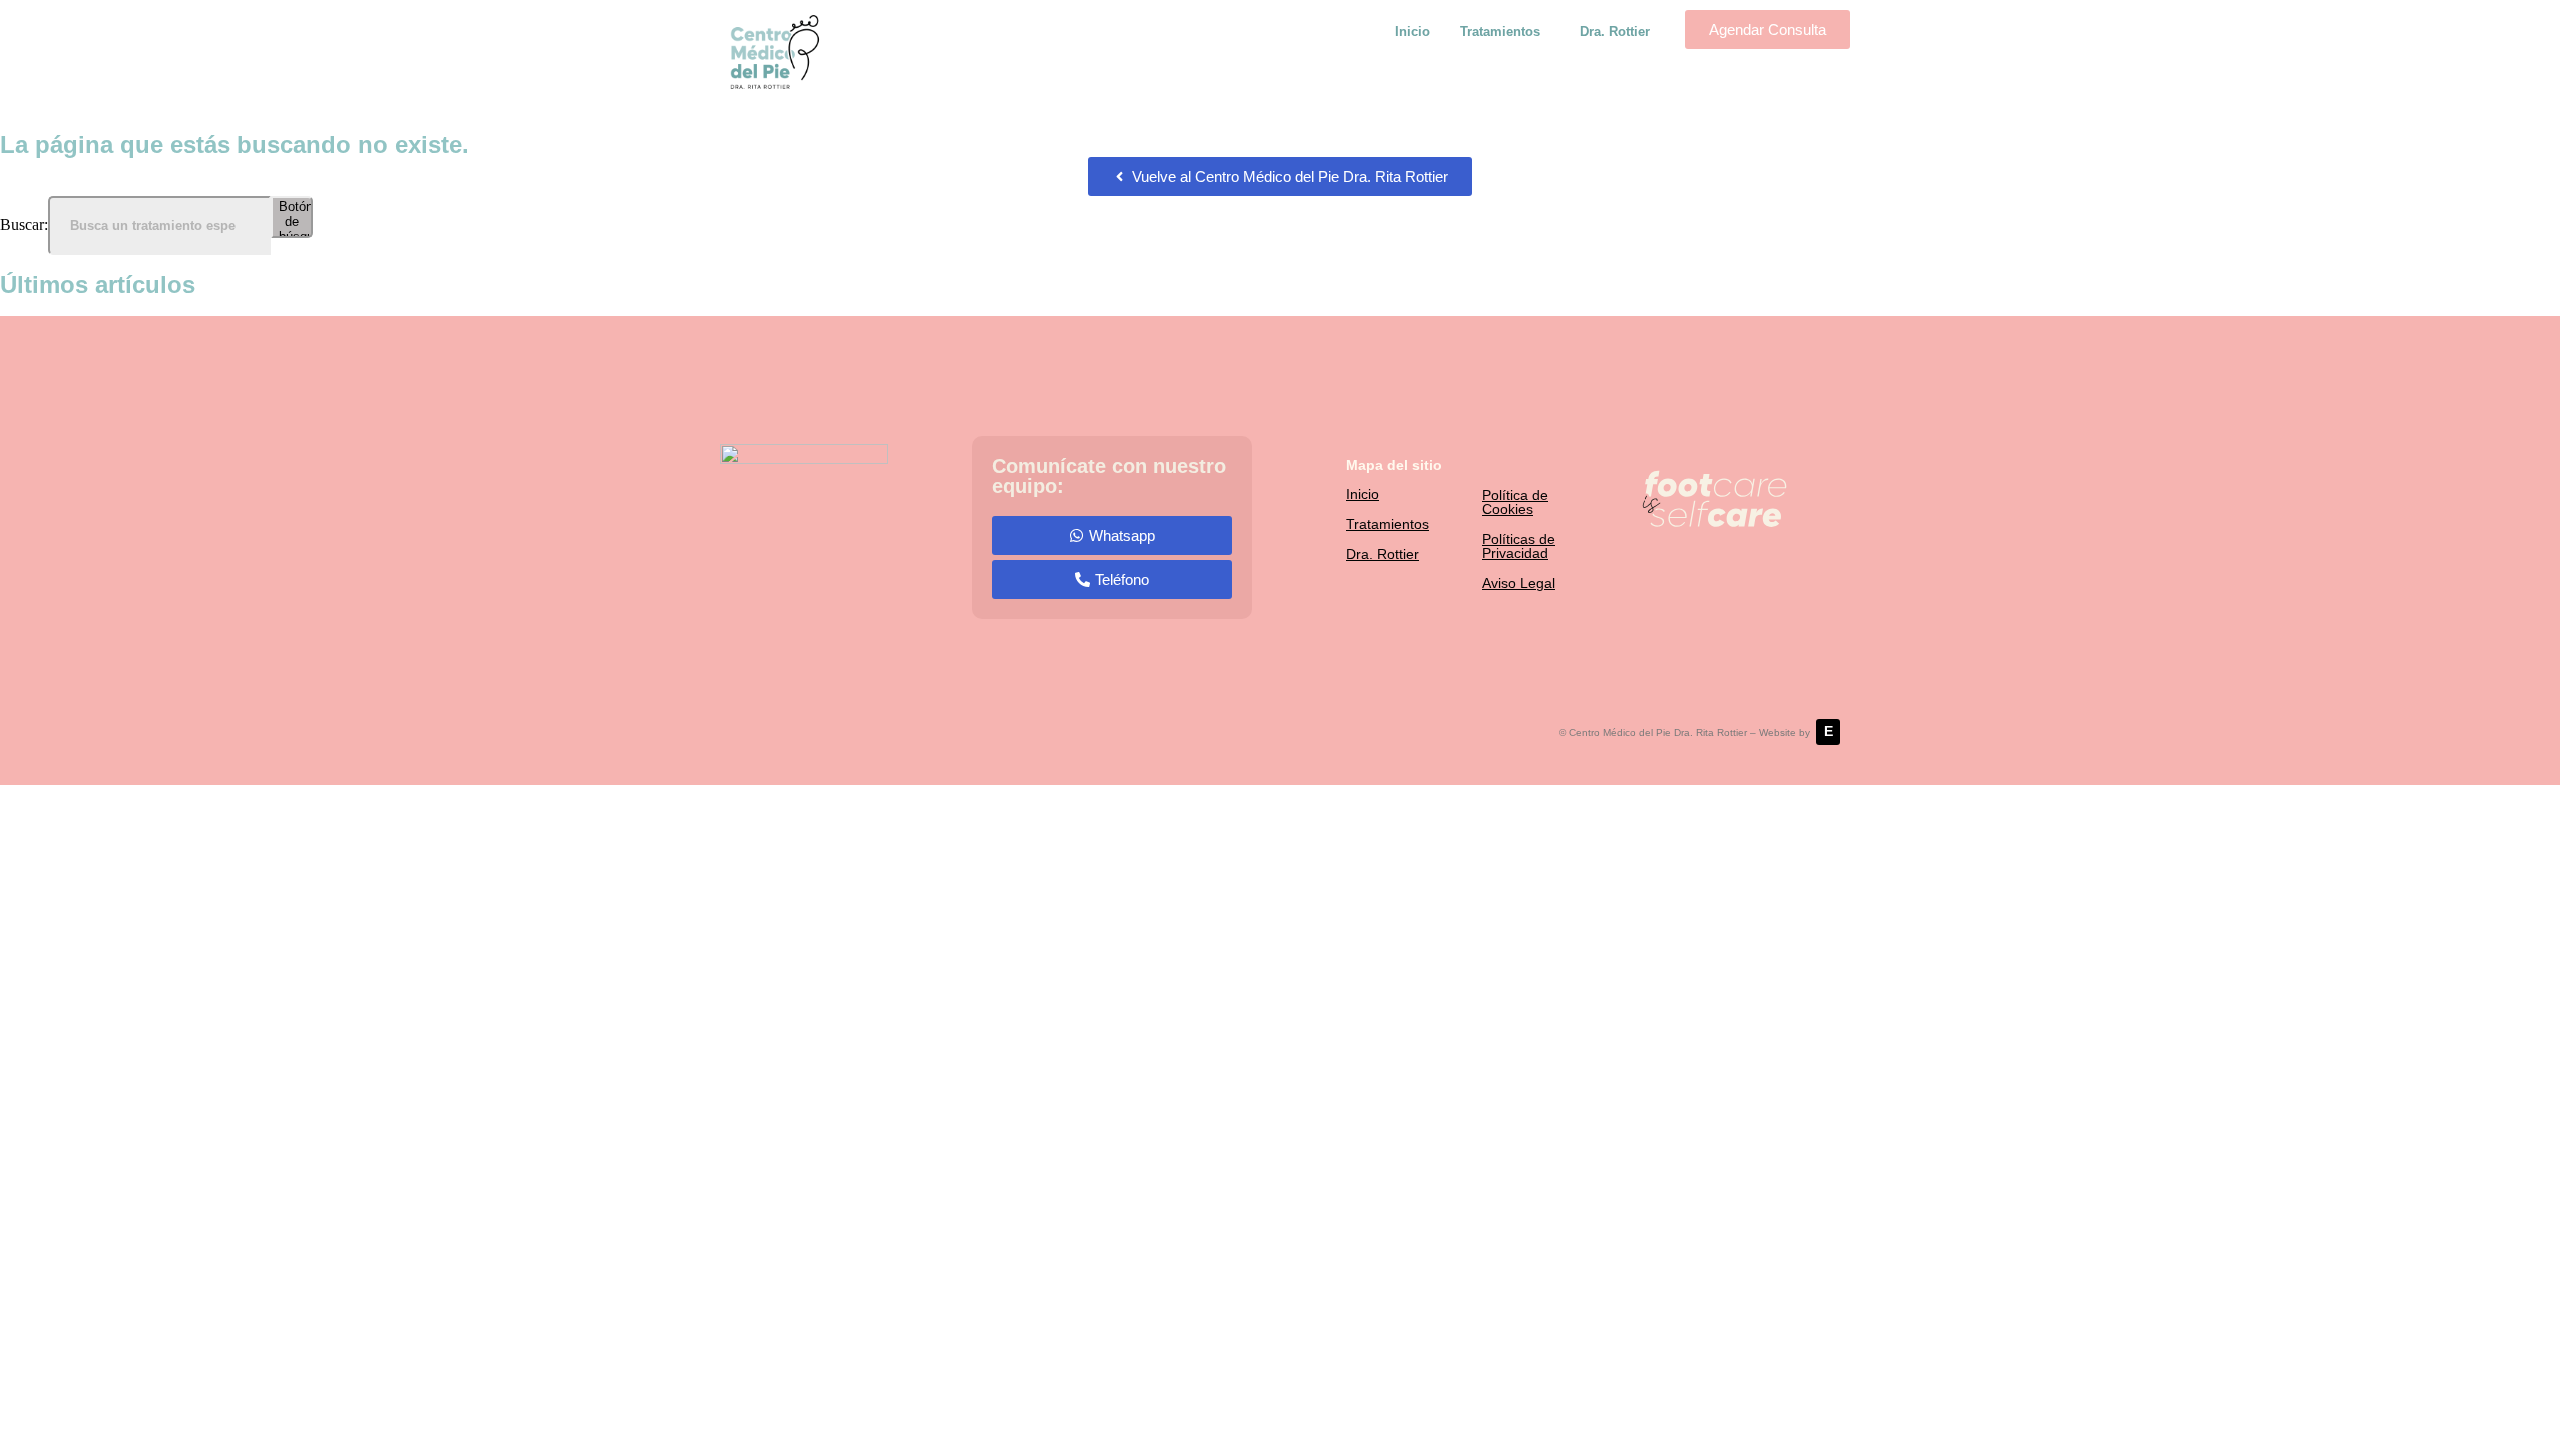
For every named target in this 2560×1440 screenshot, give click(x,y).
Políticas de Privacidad (1518, 546)
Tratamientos (1500, 31)
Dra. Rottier (1615, 31)
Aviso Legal (1518, 583)
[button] (1505, 31)
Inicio (1412, 31)
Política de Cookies (1515, 502)
